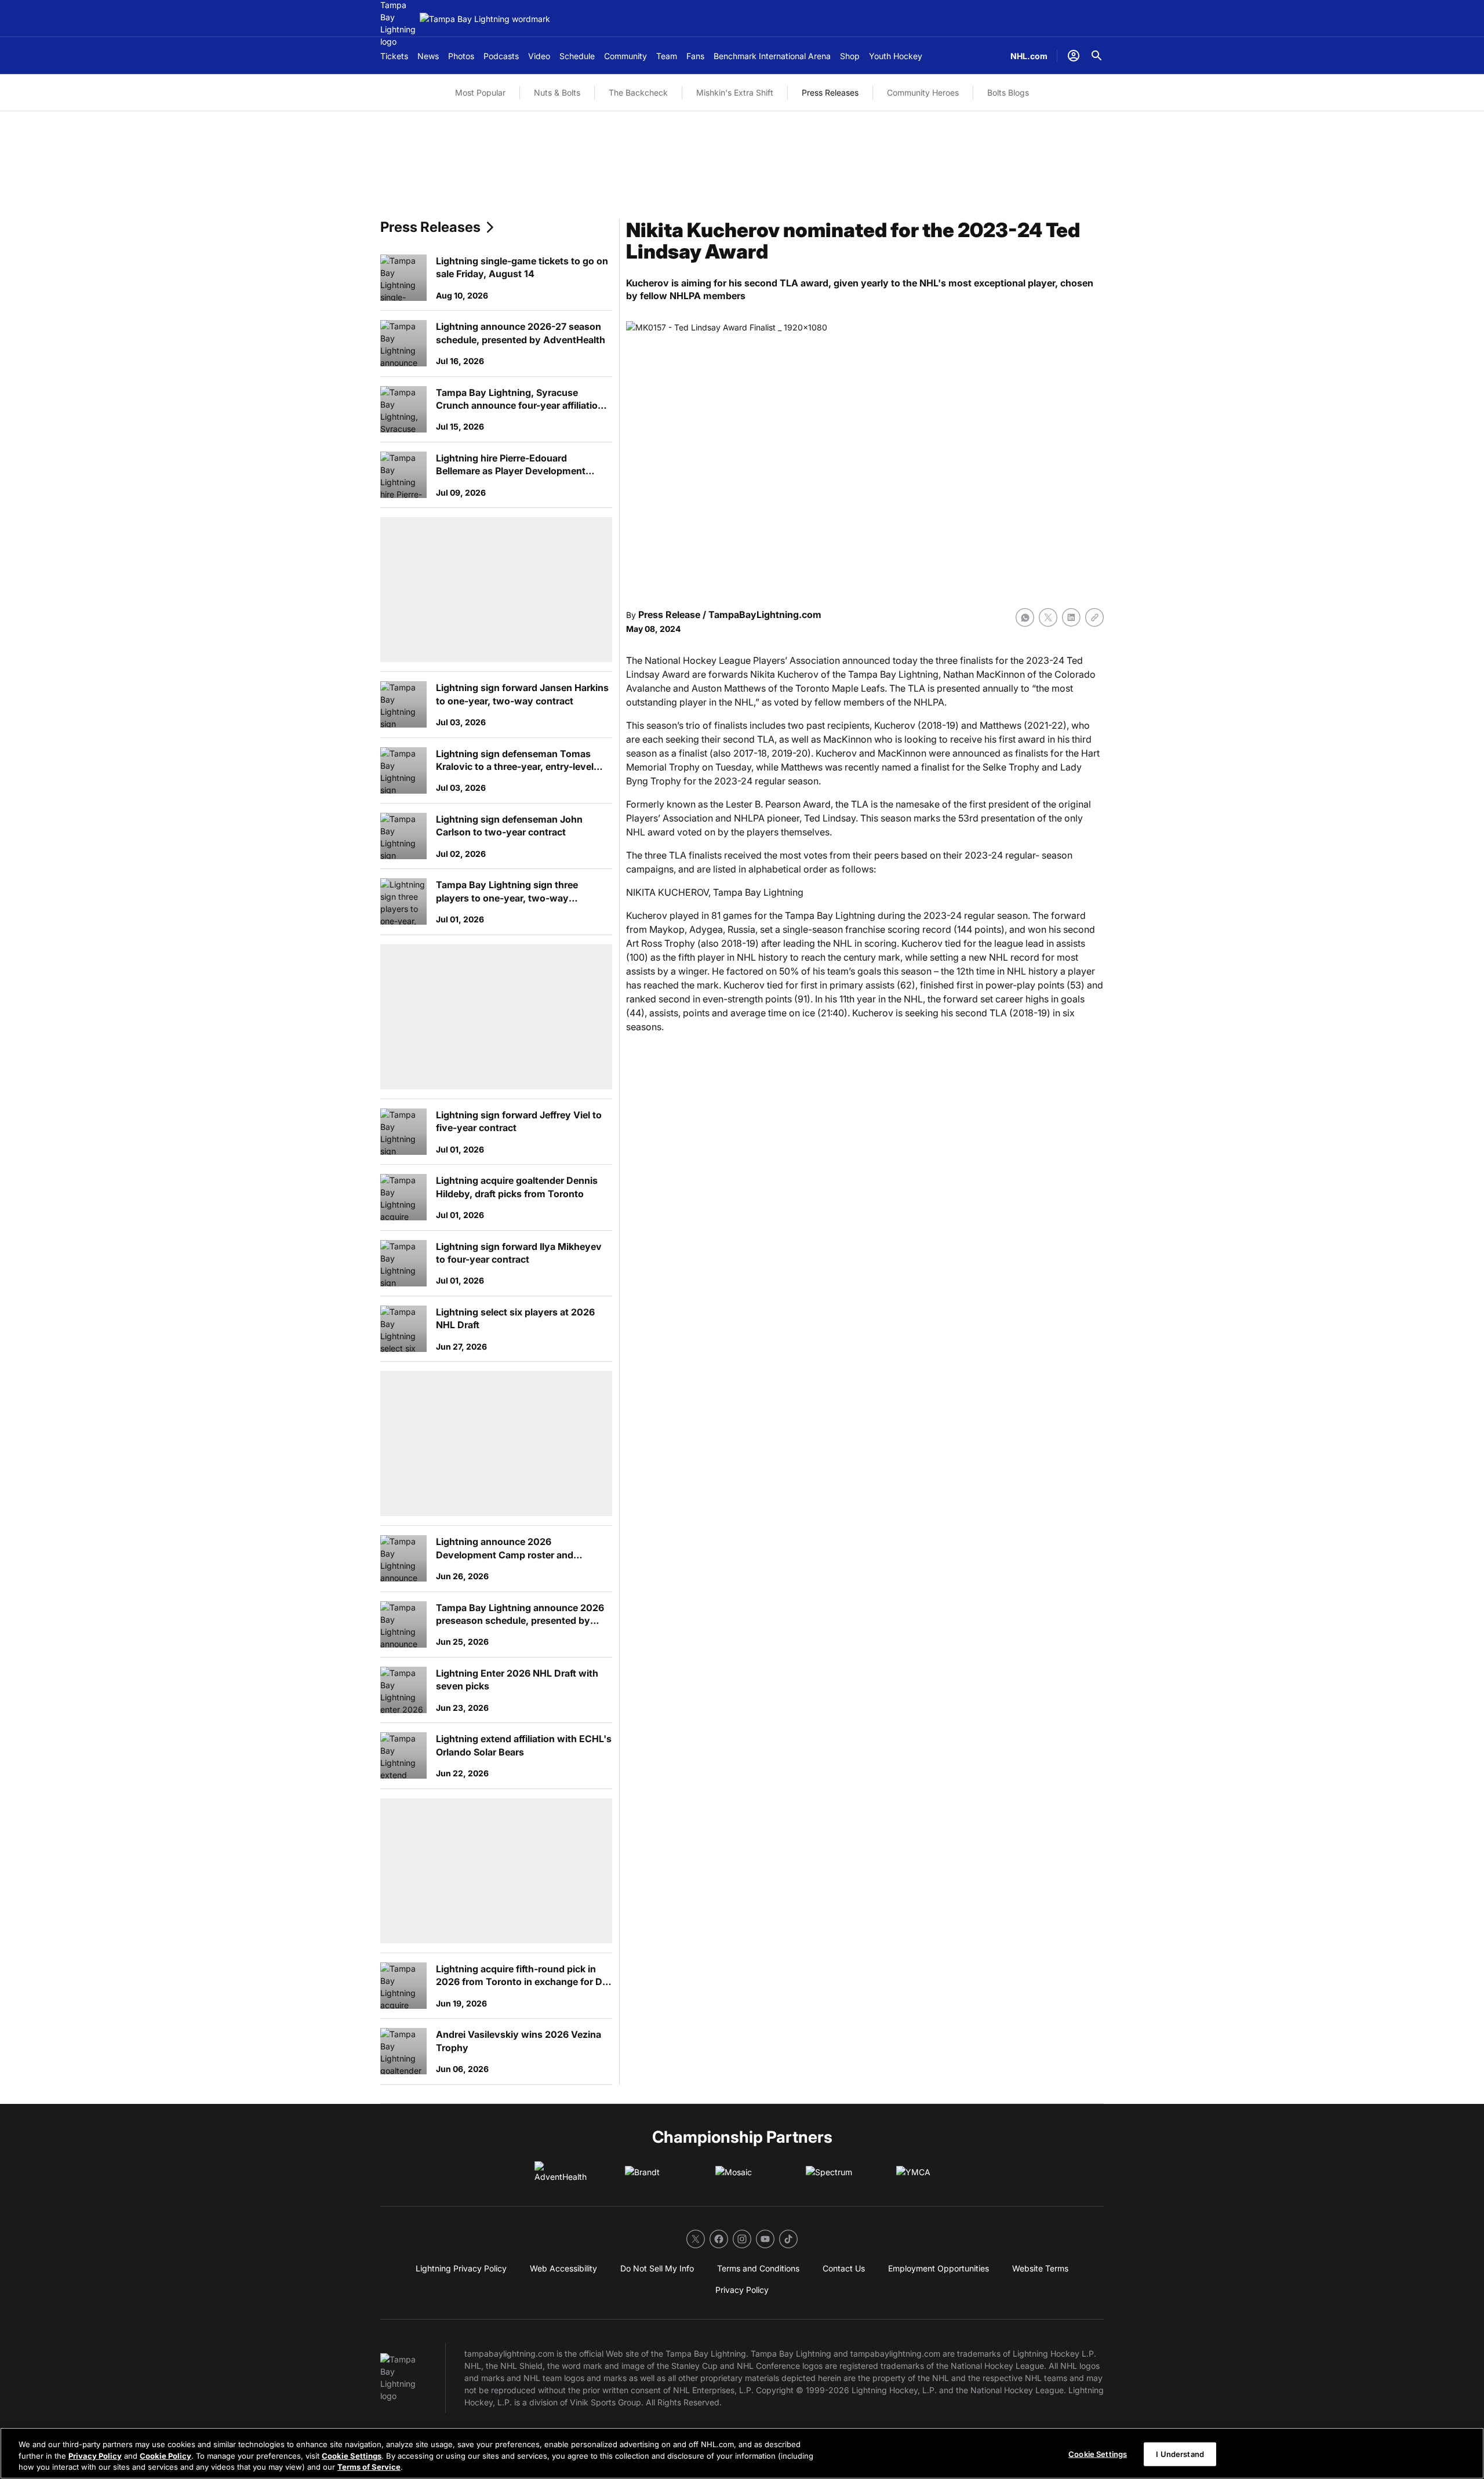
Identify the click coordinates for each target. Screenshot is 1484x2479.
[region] (742, 2453)
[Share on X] (1048, 617)
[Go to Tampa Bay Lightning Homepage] (485, 19)
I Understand (1180, 2453)
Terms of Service (369, 2467)
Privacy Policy (95, 2456)
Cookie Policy (166, 2456)
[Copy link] (1094, 617)
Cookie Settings (352, 2456)
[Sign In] (1074, 56)
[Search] (1097, 56)
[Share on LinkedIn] (1071, 617)
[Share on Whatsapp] (1025, 617)
